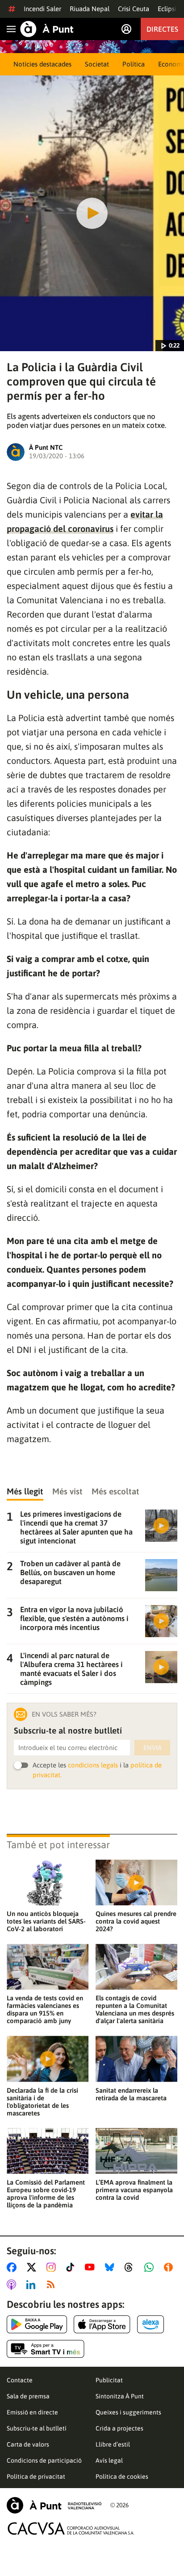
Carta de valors (28, 2444)
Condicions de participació (44, 2460)
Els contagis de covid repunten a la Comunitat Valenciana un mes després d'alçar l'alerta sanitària (135, 2009)
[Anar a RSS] (53, 2285)
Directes (162, 29)
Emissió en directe (32, 2412)
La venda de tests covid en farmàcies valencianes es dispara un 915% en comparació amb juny (45, 2009)
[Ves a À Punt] (47, 29)
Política (134, 64)
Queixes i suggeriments (128, 2412)
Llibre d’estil (113, 2444)
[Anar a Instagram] (53, 2267)
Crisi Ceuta (134, 9)
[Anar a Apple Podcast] (13, 2285)
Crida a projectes (119, 2428)
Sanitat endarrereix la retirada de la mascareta (131, 2094)
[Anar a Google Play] (37, 2324)
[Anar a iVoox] (170, 2267)
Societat (97, 64)
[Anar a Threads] (131, 2267)
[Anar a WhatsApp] (151, 2267)
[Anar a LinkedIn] (33, 2285)
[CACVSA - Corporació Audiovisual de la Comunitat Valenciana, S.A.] (71, 2528)
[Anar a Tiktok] (72, 2267)
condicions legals (93, 1765)
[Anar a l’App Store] (102, 2324)
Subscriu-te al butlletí (37, 2428)
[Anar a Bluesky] (111, 2267)
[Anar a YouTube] (92, 2267)
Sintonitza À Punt (120, 2396)
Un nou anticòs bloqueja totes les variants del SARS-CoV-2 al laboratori (46, 1921)
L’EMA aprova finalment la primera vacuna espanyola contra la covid (134, 2190)
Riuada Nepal (90, 9)
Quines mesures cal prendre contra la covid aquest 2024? (136, 1921)
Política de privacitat (36, 2476)
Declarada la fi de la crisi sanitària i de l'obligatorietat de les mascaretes (42, 2102)
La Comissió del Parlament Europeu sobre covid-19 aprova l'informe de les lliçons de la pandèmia (46, 2194)
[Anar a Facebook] (13, 2267)
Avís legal (109, 2460)
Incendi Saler (42, 9)
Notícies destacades (42, 64)
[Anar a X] (33, 2267)
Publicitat (109, 2380)
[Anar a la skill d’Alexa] (151, 2324)
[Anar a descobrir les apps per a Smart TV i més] (46, 2349)
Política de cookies (122, 2476)
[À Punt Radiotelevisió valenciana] (54, 2505)
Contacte (20, 2380)
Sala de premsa (28, 2396)
